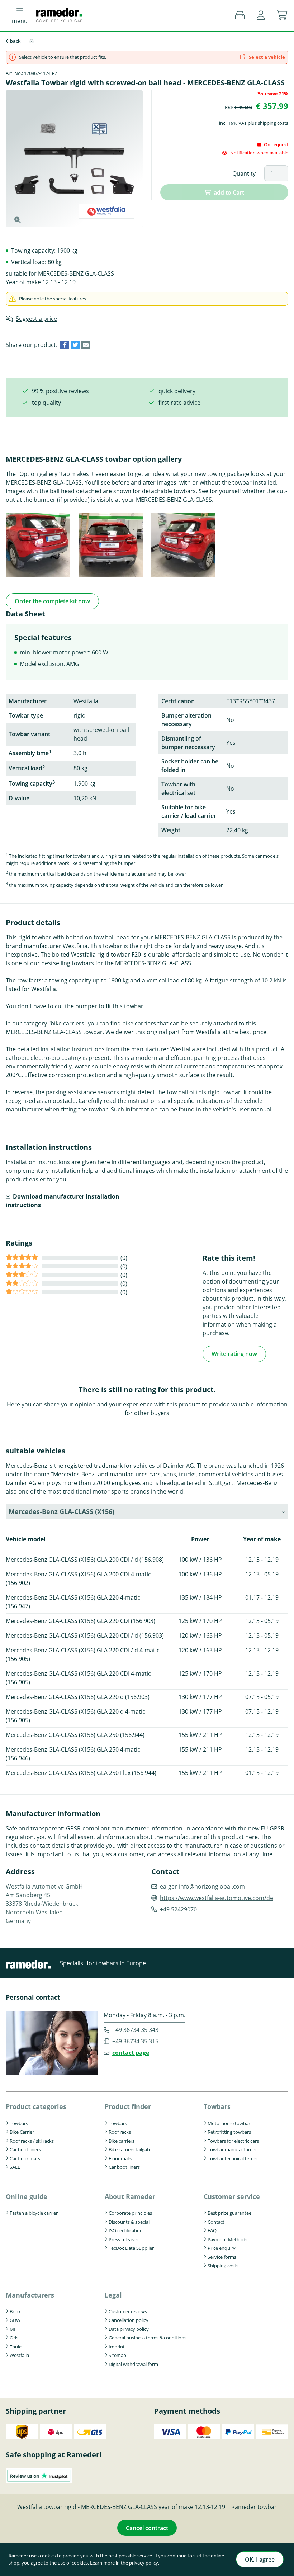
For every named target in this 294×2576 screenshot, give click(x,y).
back (15, 41)
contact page (131, 2053)
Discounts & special (129, 2222)
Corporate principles (130, 2213)
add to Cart (229, 192)
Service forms (222, 2257)
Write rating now (234, 1354)
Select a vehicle (266, 57)
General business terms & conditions (148, 2338)
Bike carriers (122, 2141)
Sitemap (117, 2355)
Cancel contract (147, 2528)
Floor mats (120, 2158)
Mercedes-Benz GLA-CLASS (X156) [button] (61, 1511)
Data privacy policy (129, 2329)
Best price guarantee (229, 2213)
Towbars (19, 2123)
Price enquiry (222, 2248)
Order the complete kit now (52, 601)
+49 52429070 (178, 1909)
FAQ (212, 2230)
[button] (261, 15)
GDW (15, 2320)
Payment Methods (227, 2239)
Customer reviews (128, 2311)
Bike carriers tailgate (130, 2149)
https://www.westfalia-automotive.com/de (217, 1898)
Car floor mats (25, 2158)
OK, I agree (260, 2560)
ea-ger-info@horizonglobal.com (202, 1886)
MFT (14, 2329)
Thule (16, 2347)
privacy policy (144, 2563)
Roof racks (120, 2132)
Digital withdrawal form (133, 2364)
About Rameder (130, 2196)
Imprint (117, 2347)
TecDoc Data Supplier (131, 2248)
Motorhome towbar (229, 2123)
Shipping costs (223, 2266)
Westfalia (19, 2355)
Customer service (232, 2196)
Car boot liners (25, 2149)
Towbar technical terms (233, 2158)
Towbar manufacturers (232, 2149)
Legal (113, 2295)
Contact (216, 2222)
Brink (15, 2311)
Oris (14, 2338)
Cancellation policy (129, 2320)
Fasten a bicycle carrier (34, 2213)
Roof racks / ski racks (32, 2141)
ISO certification (126, 2230)
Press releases (124, 2239)
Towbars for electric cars (233, 2141)
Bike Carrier (22, 2132)
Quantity (244, 173)
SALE (15, 2167)
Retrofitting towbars (229, 2132)
